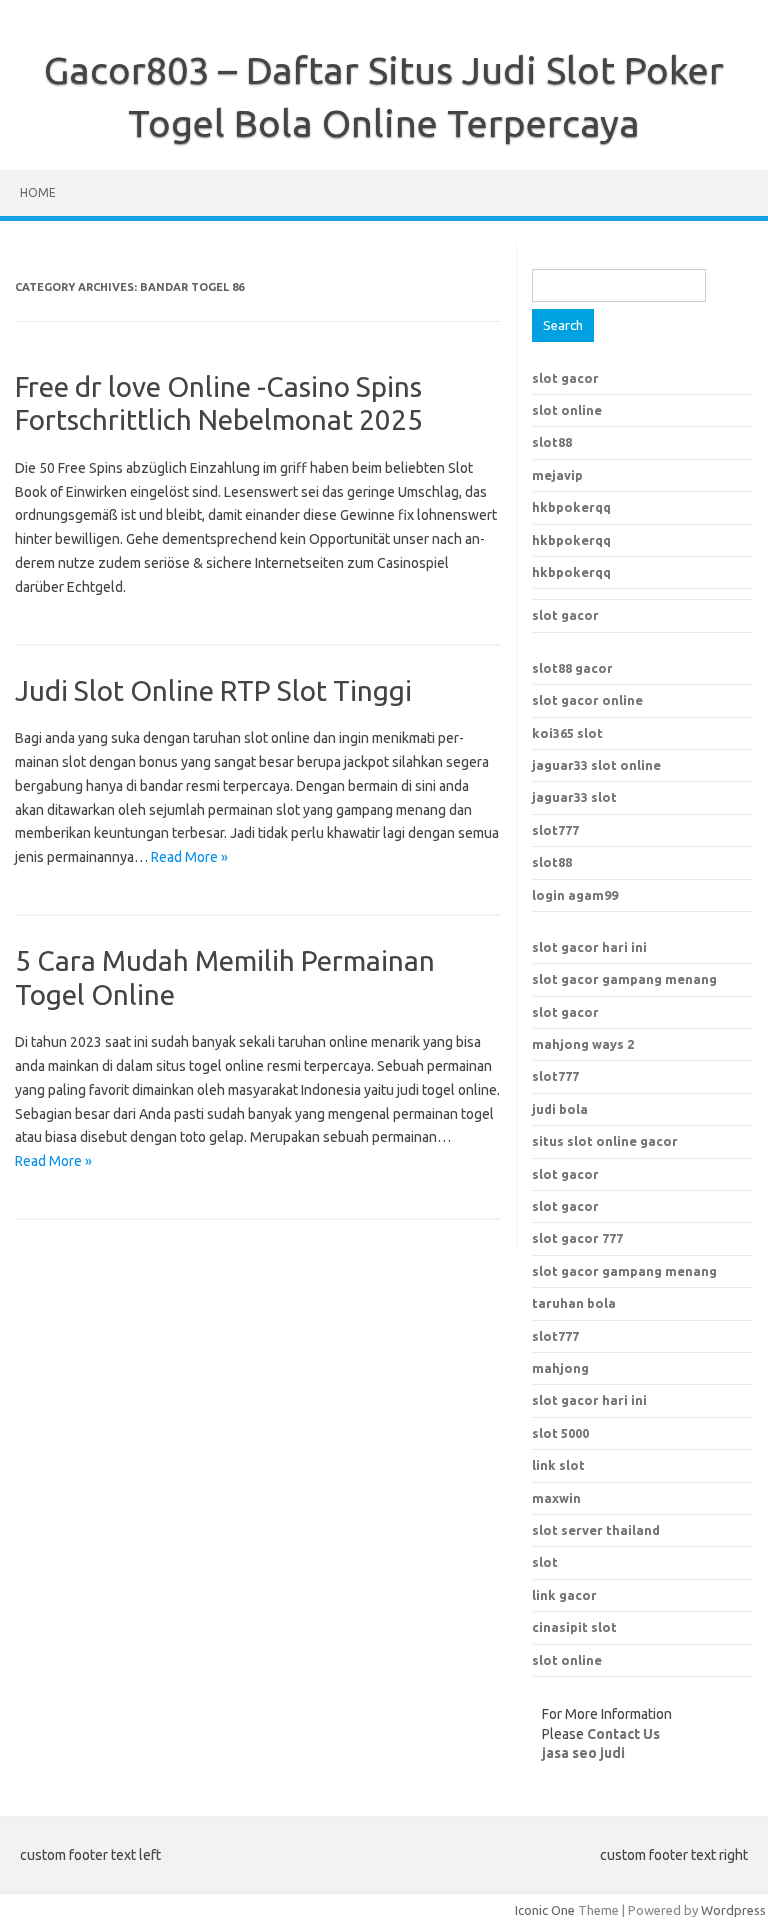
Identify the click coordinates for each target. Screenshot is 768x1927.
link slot (558, 1465)
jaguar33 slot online (596, 765)
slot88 (552, 442)
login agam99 (575, 895)
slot (545, 1562)
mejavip (557, 475)
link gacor (564, 1595)
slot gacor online (587, 700)
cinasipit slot (574, 1627)
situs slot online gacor (605, 1141)
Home (38, 192)
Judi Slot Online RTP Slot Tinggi (213, 690)
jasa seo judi (583, 1753)
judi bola (560, 1109)
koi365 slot (567, 733)
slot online (567, 410)
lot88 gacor (572, 668)
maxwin (556, 1498)
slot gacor (565, 378)
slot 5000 (560, 1433)
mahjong (560, 1368)
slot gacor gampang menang (624, 979)
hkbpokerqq (571, 507)
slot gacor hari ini (589, 947)
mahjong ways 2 (583, 1044)
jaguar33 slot (574, 797)
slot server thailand (596, 1530)
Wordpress (733, 1910)
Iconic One (545, 1910)
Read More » (189, 857)
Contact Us (623, 1734)
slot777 (555, 830)
